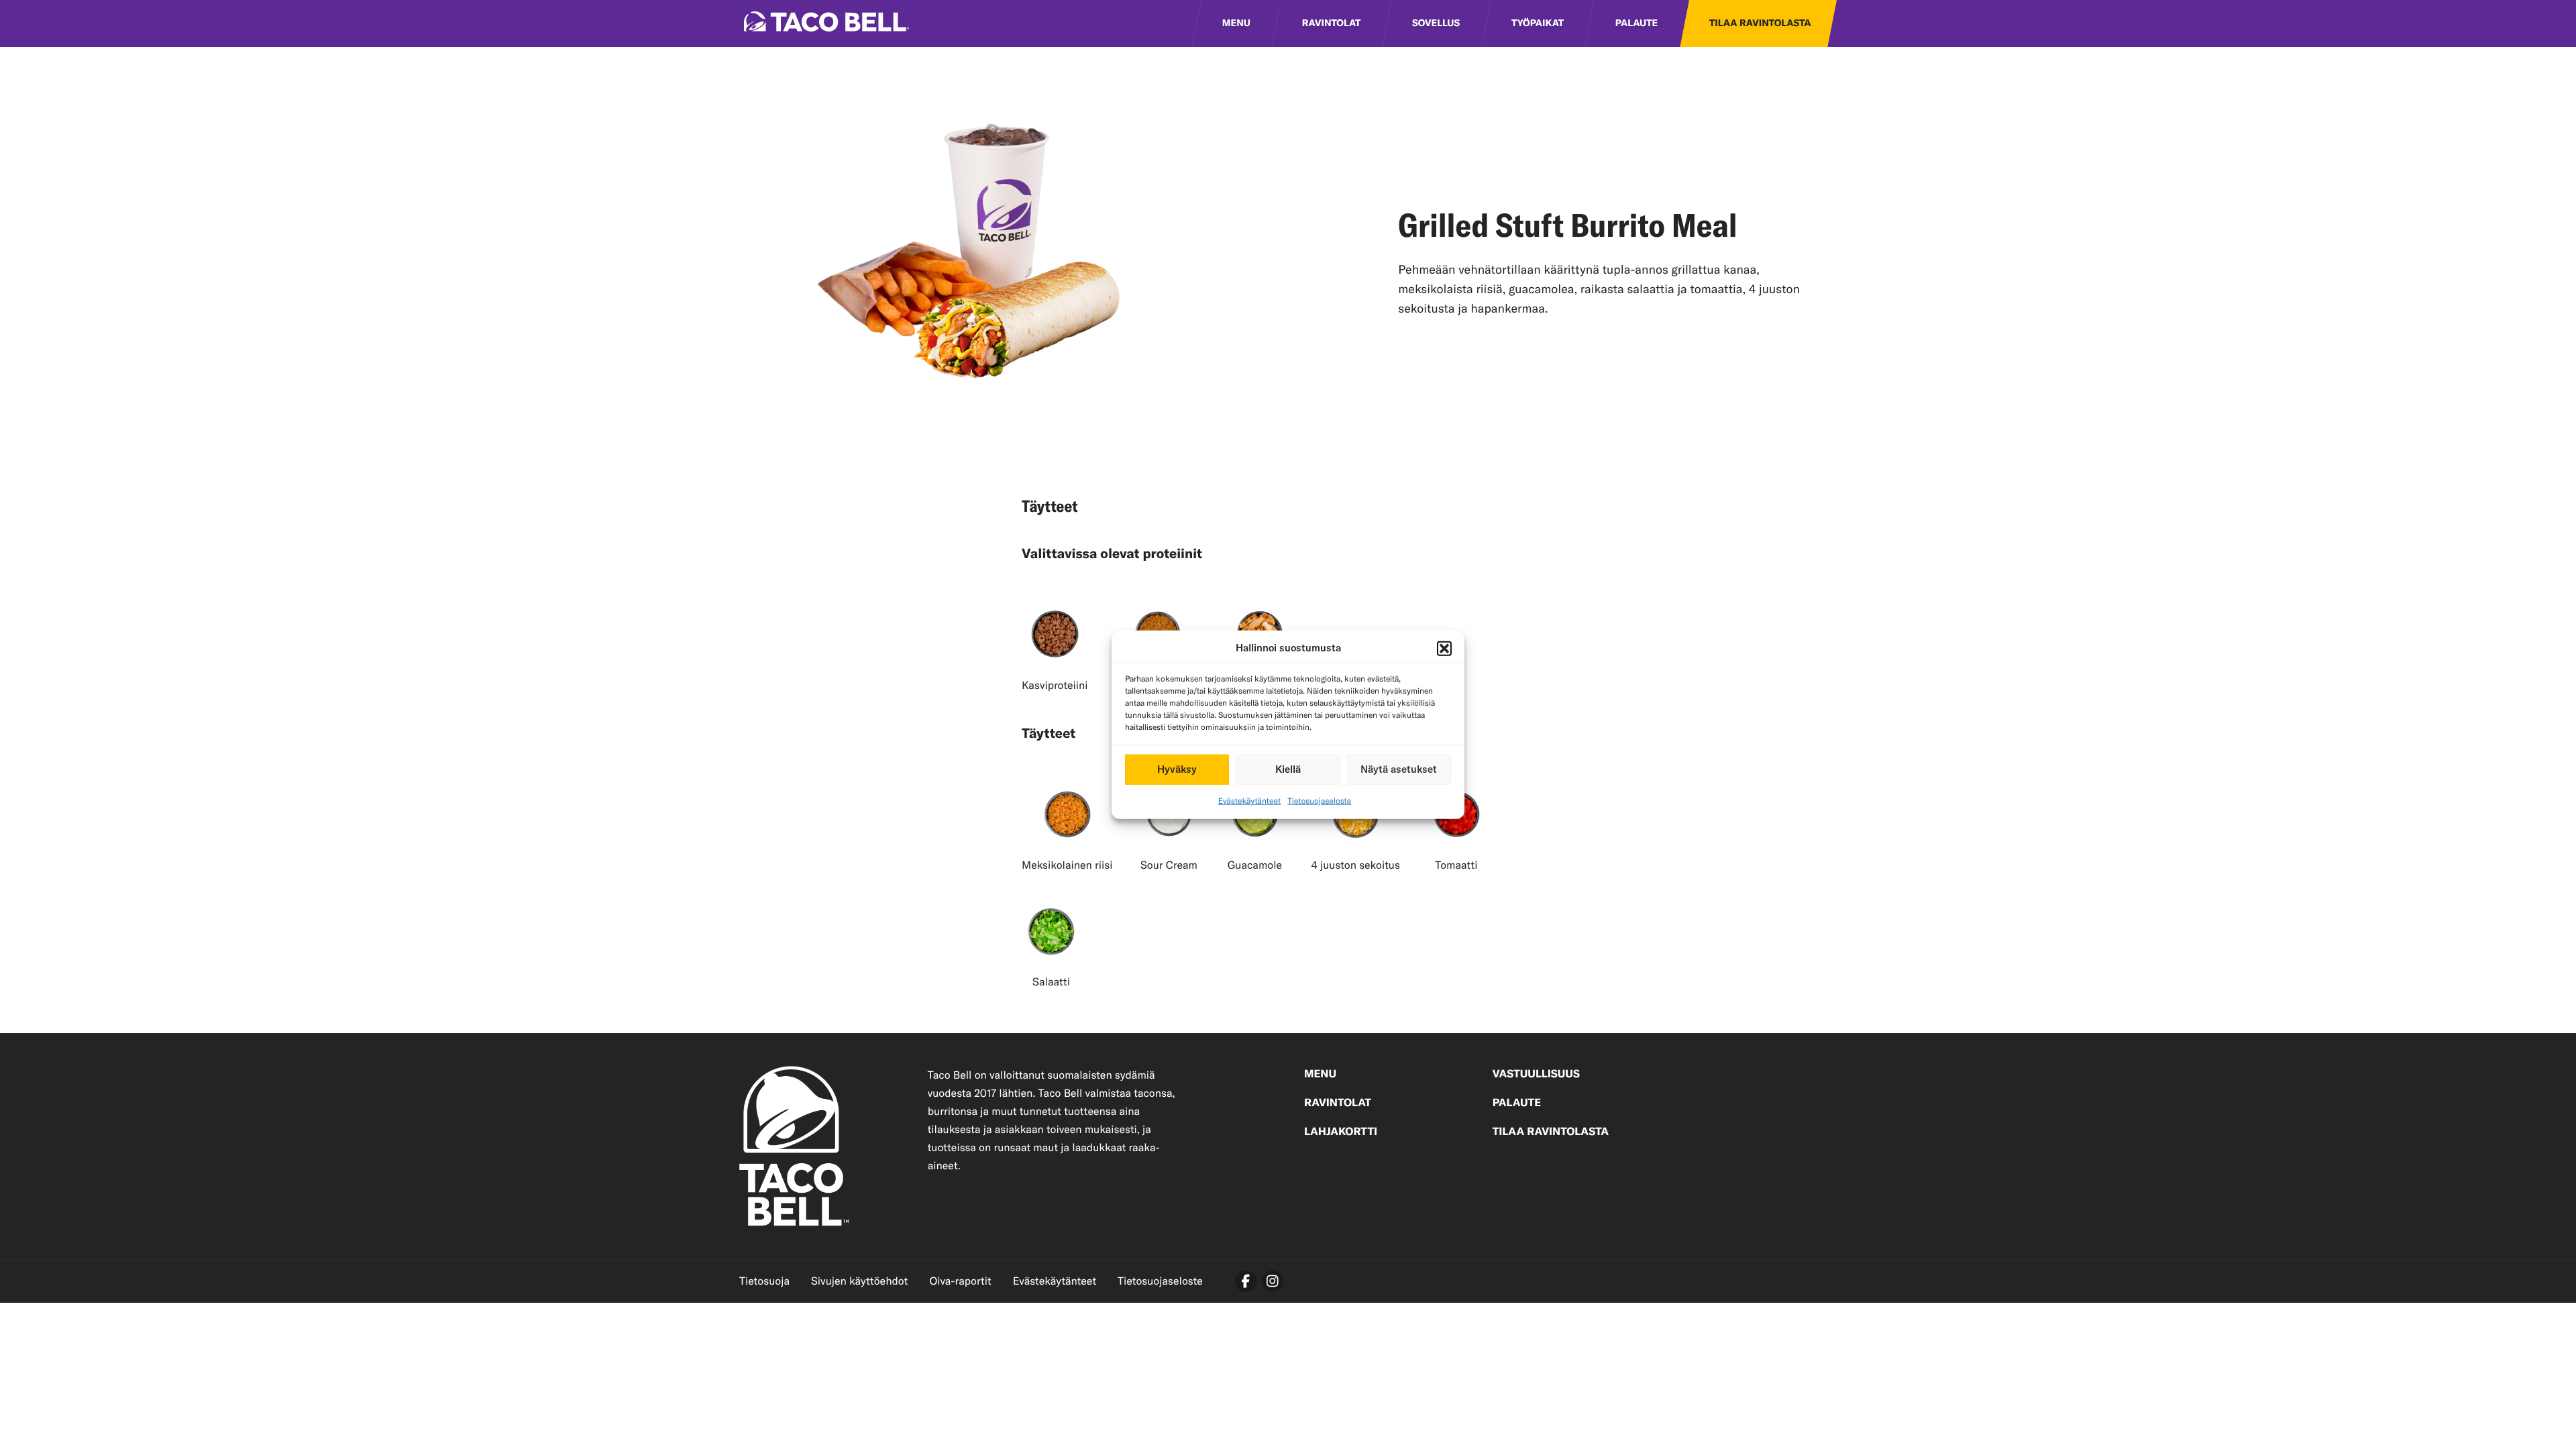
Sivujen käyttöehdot (859, 1281)
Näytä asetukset (1399, 769)
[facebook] (1246, 1281)
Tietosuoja (764, 1281)
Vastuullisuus (1536, 1075)
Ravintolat (1332, 23)
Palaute (1636, 23)
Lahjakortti (1341, 1132)
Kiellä (1288, 769)
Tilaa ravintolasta (1760, 23)
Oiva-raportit (960, 1281)
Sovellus (1436, 23)
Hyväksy (1177, 769)
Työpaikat (1538, 23)
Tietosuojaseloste (1319, 801)
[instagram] (1273, 1281)
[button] (1444, 649)
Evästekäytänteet (1249, 801)
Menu (1236, 23)
